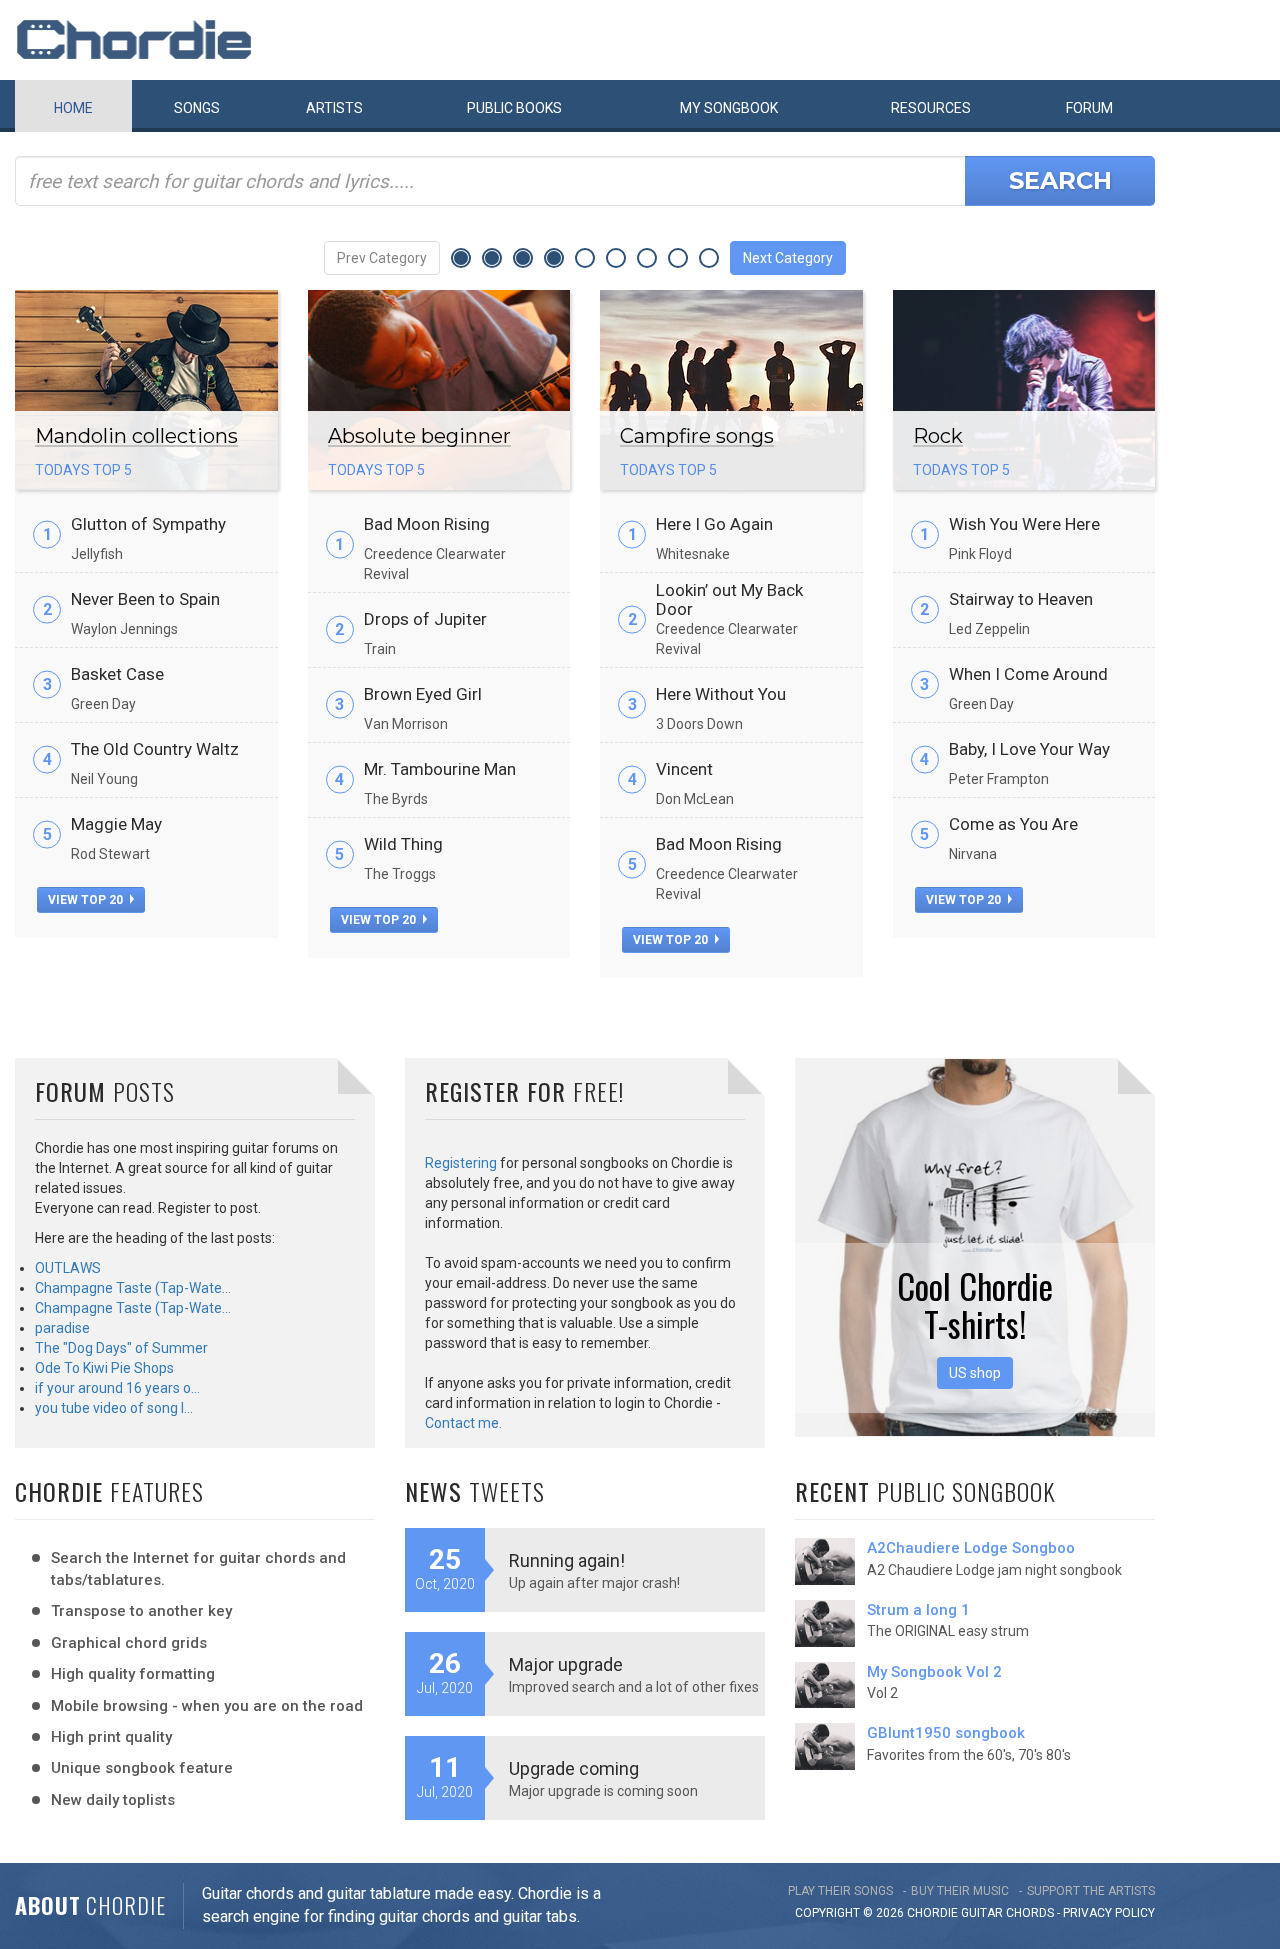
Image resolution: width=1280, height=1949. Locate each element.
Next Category (788, 258)
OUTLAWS (68, 1268)
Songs (197, 108)
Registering (461, 1163)
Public (514, 108)
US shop (975, 1373)
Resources (931, 108)
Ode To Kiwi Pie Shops (104, 1368)
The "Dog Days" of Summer (121, 1348)
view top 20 (87, 900)
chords (1030, 1913)
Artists (334, 108)
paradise (62, 1328)
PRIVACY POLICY (1109, 1913)
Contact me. (463, 1423)
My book (729, 108)
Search (1060, 180)
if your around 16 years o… (117, 1388)
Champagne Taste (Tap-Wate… (133, 1288)
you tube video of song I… (114, 1408)
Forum (1089, 108)
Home (73, 108)
